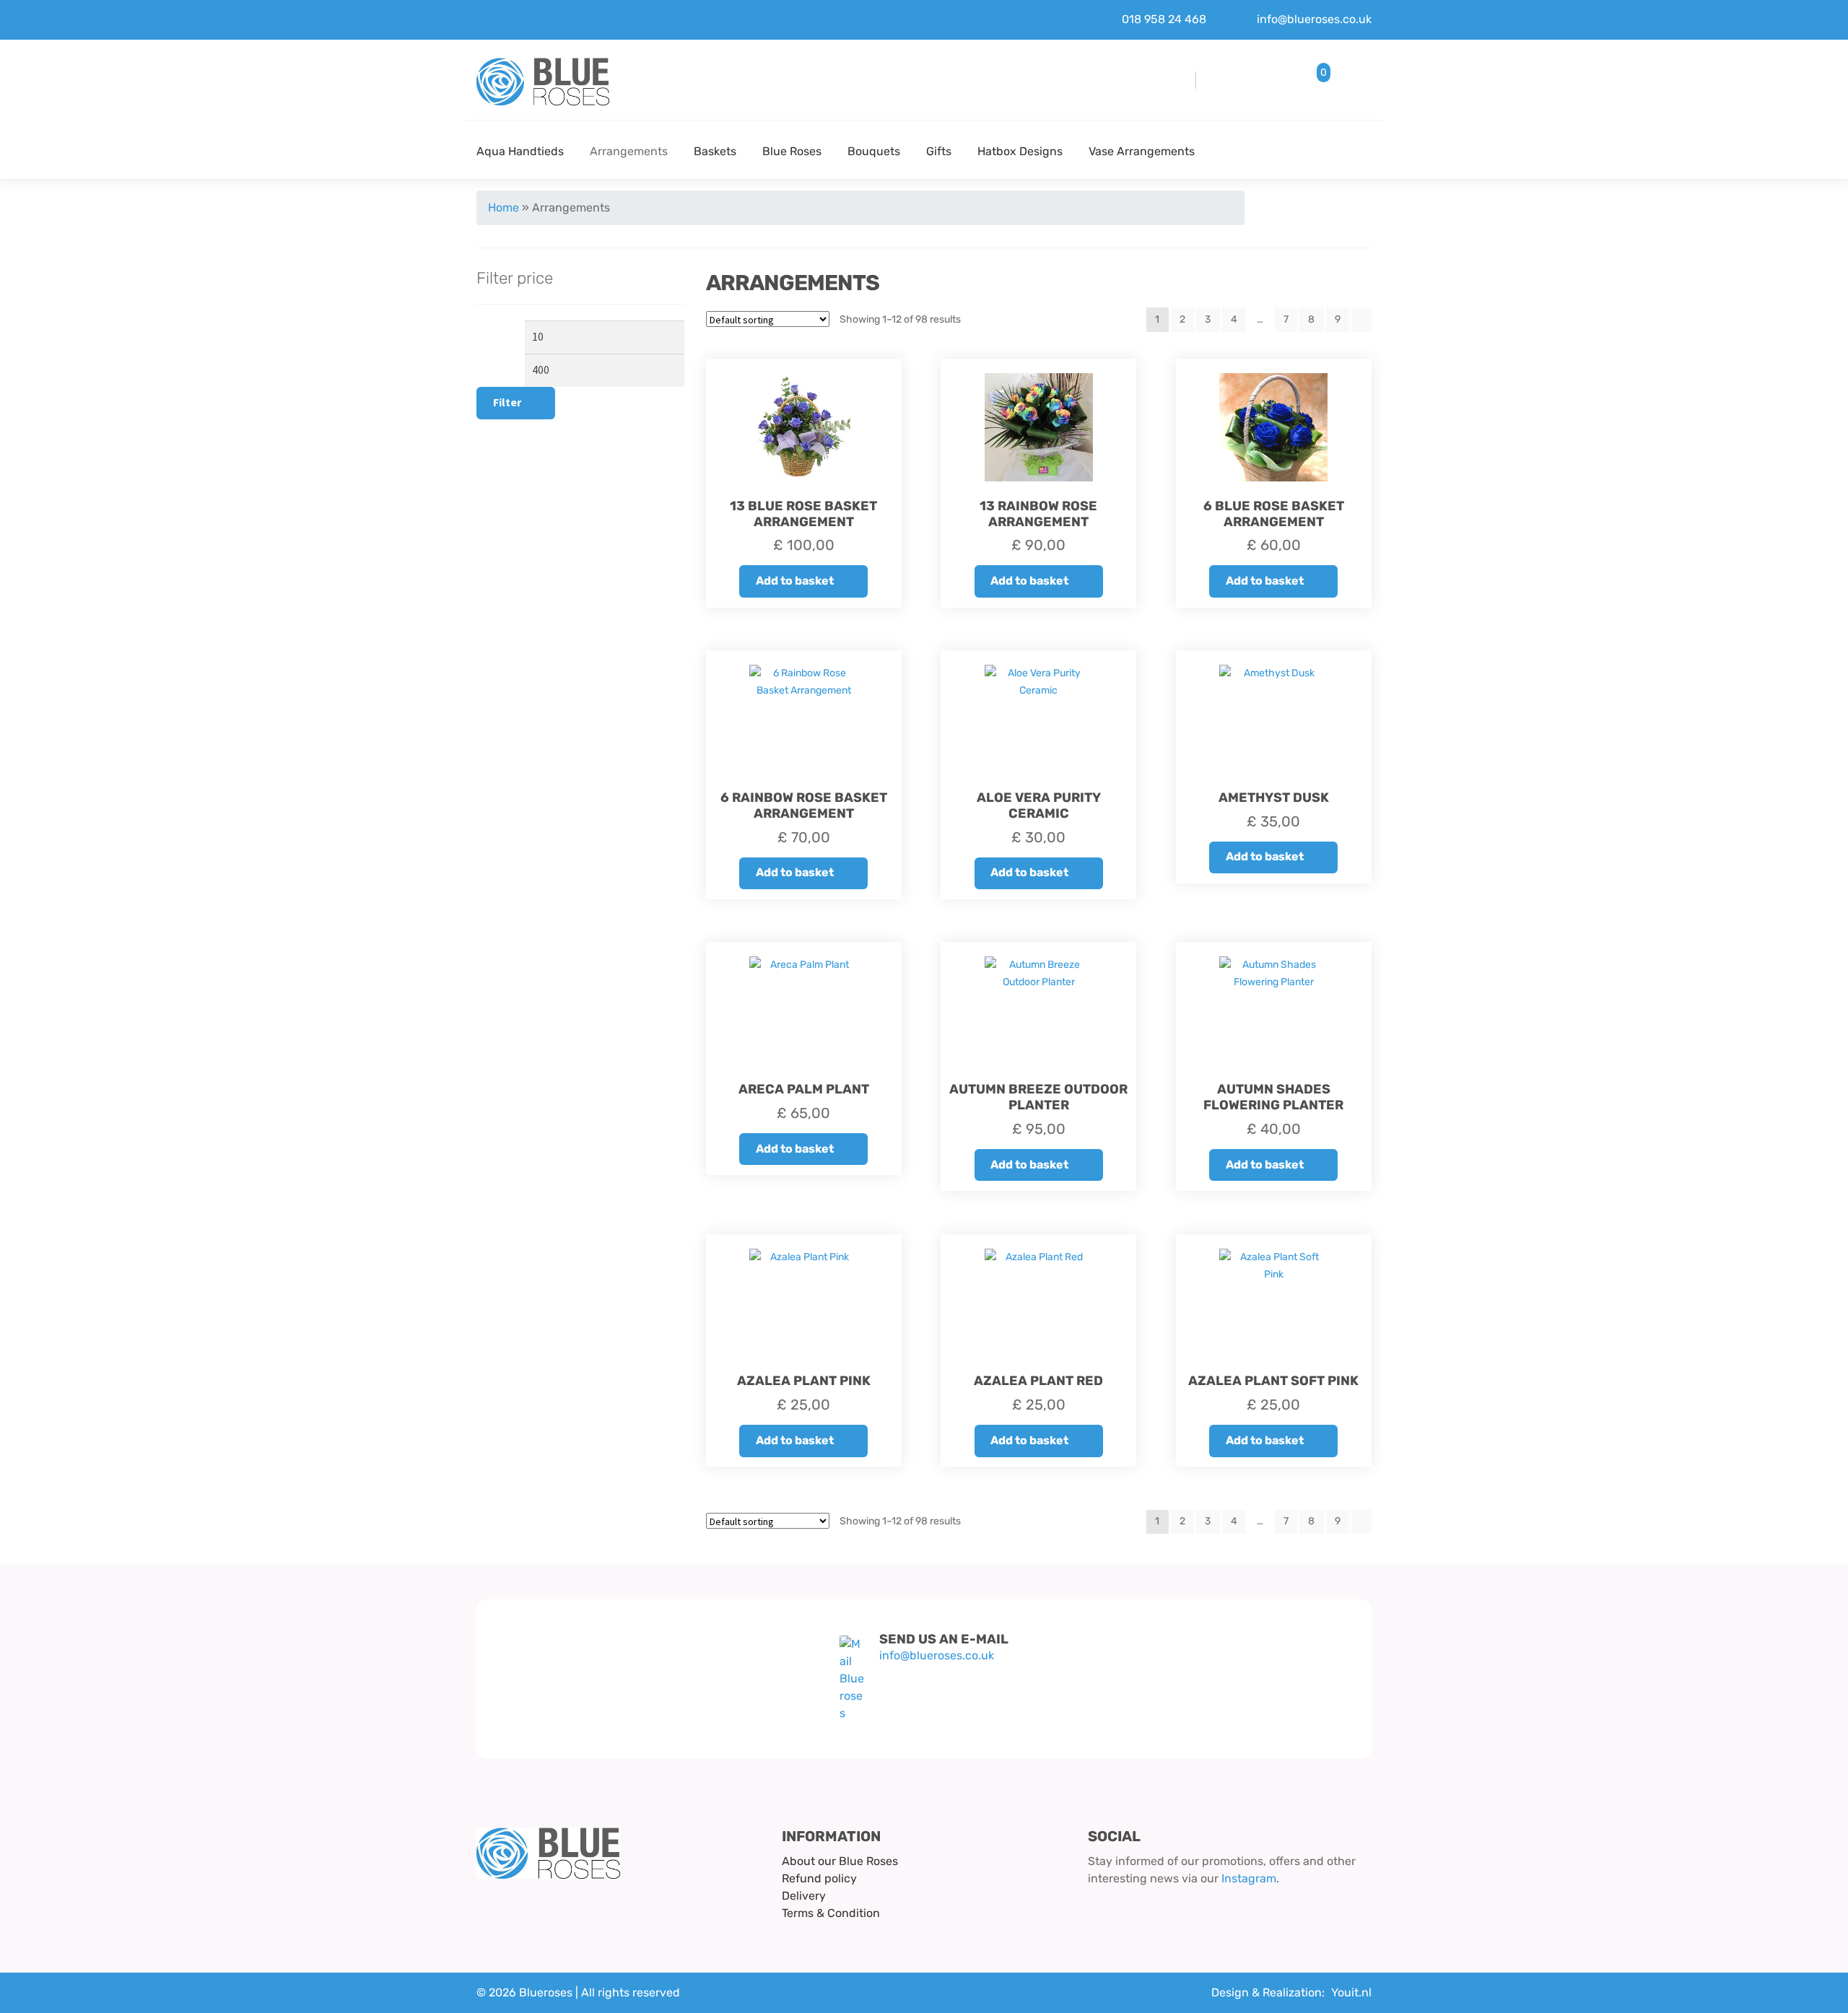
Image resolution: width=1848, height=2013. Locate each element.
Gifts (939, 151)
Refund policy (819, 1878)
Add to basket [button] (795, 581)
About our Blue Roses (840, 1861)
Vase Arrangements (1142, 151)
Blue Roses (792, 151)
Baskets (715, 151)
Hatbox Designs (1020, 151)
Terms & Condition (831, 1913)
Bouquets (874, 151)
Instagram (1249, 1878)
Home (504, 208)
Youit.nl (1351, 1992)
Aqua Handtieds (520, 151)
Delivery (804, 1896)
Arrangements (629, 151)
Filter (507, 402)
